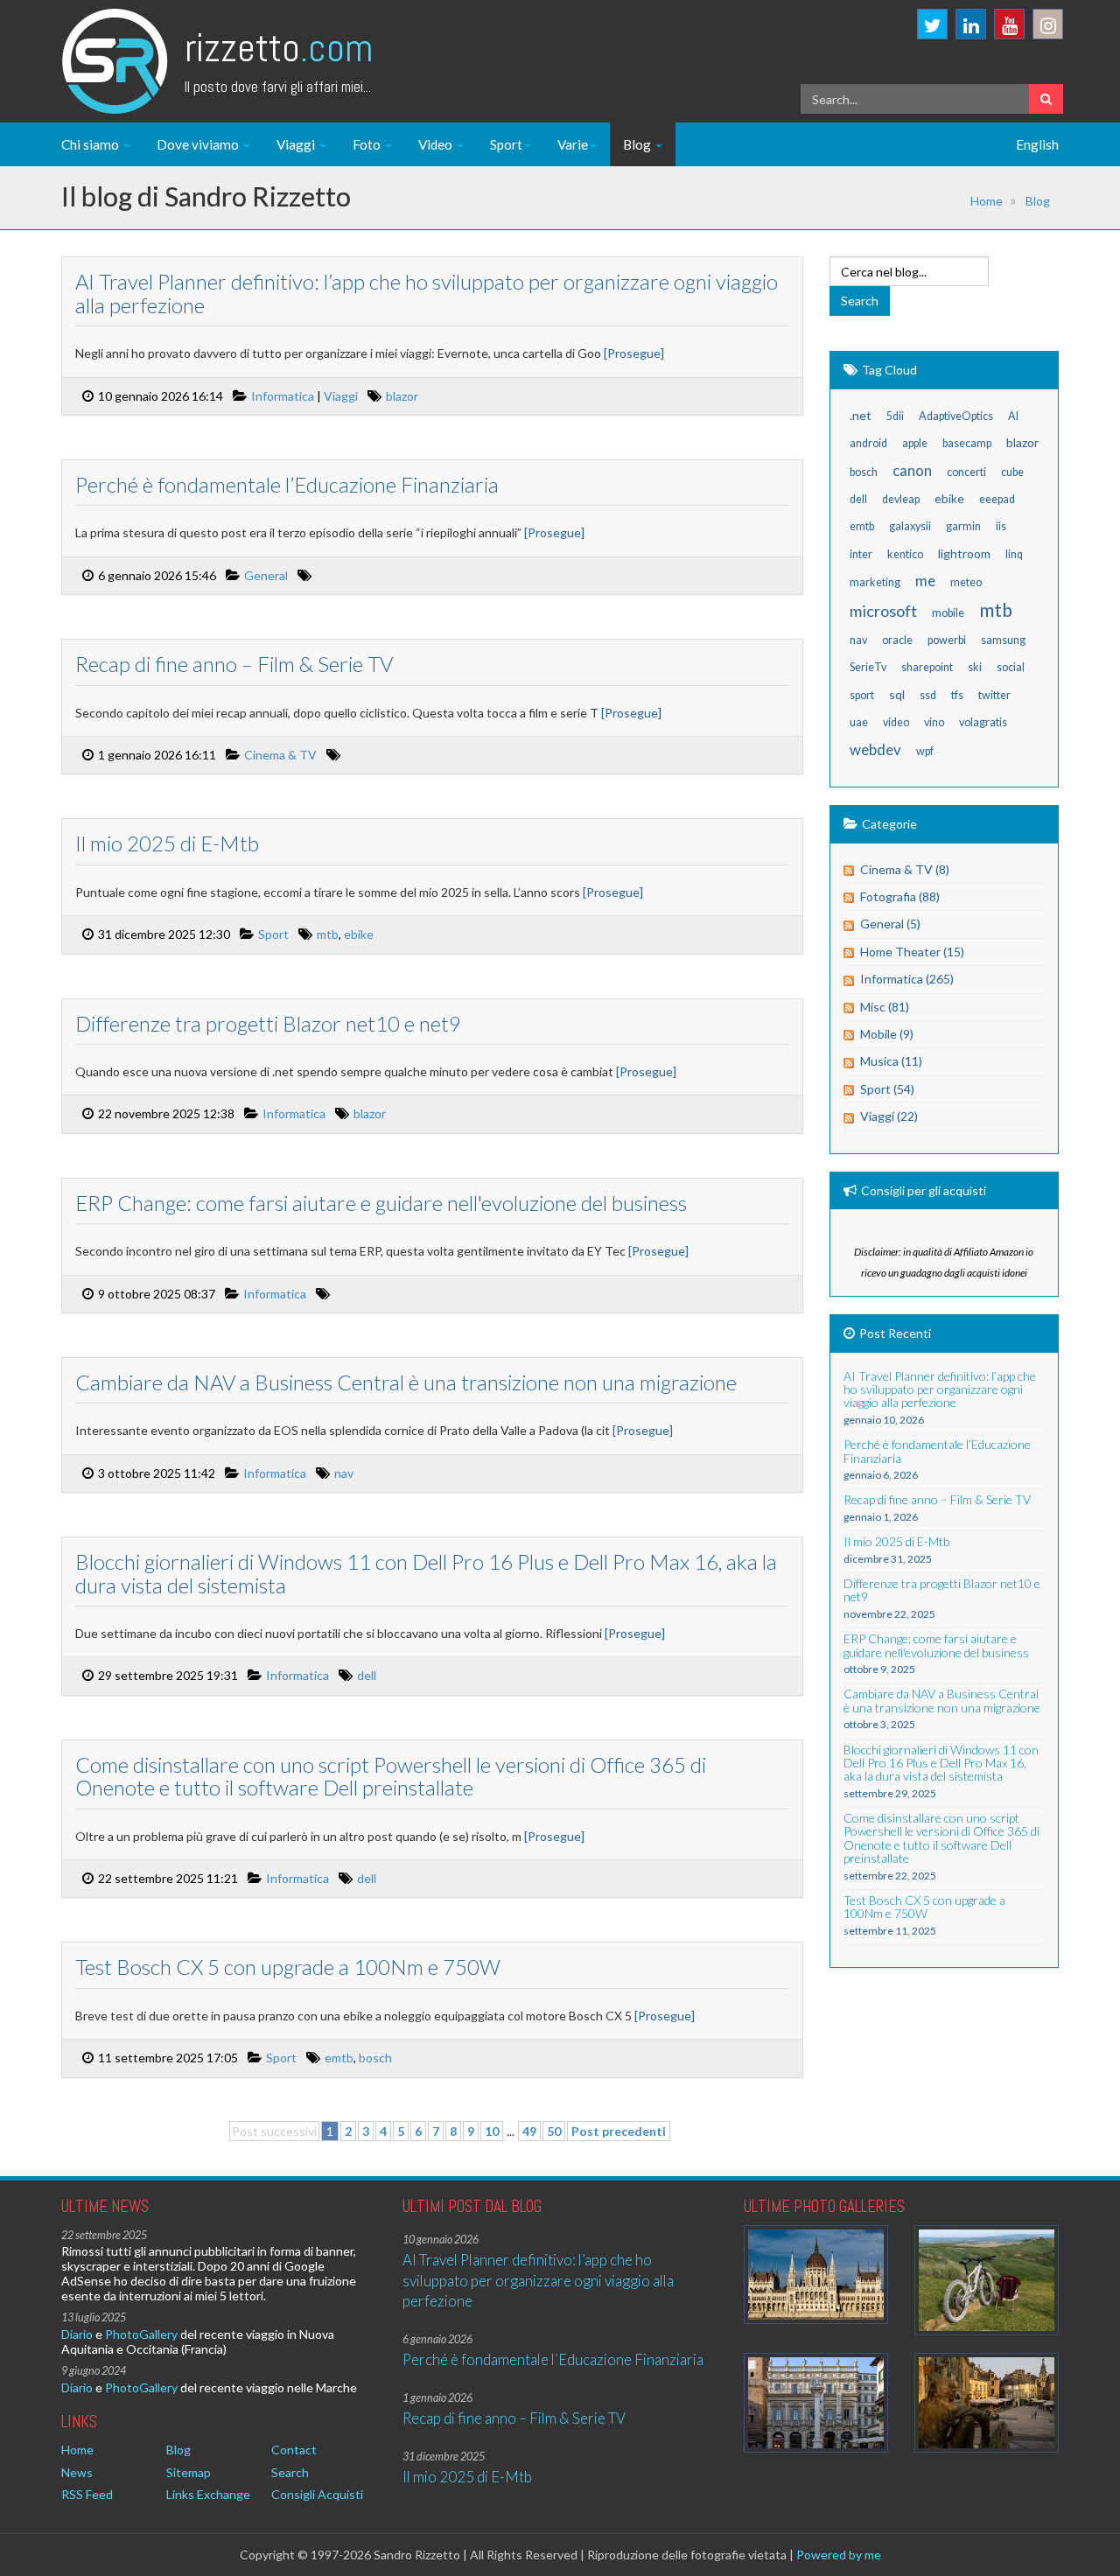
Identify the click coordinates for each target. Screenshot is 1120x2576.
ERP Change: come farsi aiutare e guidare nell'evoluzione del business (381, 1203)
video (896, 722)
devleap (901, 499)
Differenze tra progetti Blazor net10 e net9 (268, 1023)
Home (987, 201)
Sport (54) (887, 1089)
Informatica (283, 396)
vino (934, 722)
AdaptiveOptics (956, 416)
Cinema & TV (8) (905, 869)
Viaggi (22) (889, 1116)
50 (554, 2131)
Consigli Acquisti (317, 2494)
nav (344, 1473)
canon (912, 470)
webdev (875, 749)
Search (290, 2472)
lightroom (964, 553)
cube (1012, 472)
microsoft (883, 611)
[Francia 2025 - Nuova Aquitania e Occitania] (987, 2402)
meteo (966, 582)
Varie (573, 144)
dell (367, 1675)
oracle (897, 640)
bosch (375, 2058)
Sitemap (189, 2472)
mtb (328, 934)
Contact (294, 2450)
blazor (402, 396)
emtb (339, 2058)
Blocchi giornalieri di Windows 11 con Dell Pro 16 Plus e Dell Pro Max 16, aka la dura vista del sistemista (426, 1573)
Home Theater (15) (912, 952)
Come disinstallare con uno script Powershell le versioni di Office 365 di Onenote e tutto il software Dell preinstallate (391, 1776)
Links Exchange (208, 2494)
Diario (77, 2334)
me (925, 581)
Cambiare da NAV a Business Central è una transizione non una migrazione (406, 1382)
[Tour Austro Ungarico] (816, 2275)
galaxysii (910, 526)
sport (862, 695)
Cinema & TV (280, 755)
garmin (963, 526)
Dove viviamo (199, 144)
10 (492, 2131)
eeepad (997, 499)
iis (1001, 526)
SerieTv (868, 667)
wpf (925, 751)
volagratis (983, 722)
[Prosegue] (634, 353)
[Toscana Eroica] (987, 2281)
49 (529, 2131)
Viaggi (297, 144)
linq (1014, 554)
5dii (895, 416)
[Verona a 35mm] (816, 2402)
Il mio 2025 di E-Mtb (167, 843)
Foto (368, 144)
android (868, 443)
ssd (928, 695)
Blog (638, 144)
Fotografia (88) (900, 896)
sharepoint (927, 667)
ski (975, 667)
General (266, 575)
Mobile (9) (887, 1034)
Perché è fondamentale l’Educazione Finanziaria (287, 484)
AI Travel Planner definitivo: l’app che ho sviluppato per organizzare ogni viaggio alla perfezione (427, 293)
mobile (948, 613)
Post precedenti (619, 2131)
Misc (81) (885, 1007)
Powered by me (839, 2555)
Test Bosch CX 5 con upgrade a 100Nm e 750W (288, 1967)
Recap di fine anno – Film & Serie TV (234, 664)
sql (897, 694)
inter (861, 554)
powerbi (947, 640)
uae (859, 722)
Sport (506, 144)
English (1037, 144)
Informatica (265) (907, 979)
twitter (994, 695)
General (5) (890, 924)
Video (437, 144)
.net (861, 415)
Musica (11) (891, 1061)
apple (915, 443)
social (1011, 667)
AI (1013, 416)
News (77, 2472)
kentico (905, 554)
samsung (1003, 640)
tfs (957, 695)
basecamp (967, 443)
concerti (966, 472)
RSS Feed (87, 2494)
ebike (359, 934)
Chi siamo (91, 144)
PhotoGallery (141, 2334)
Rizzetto (279, 48)
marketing (875, 582)
